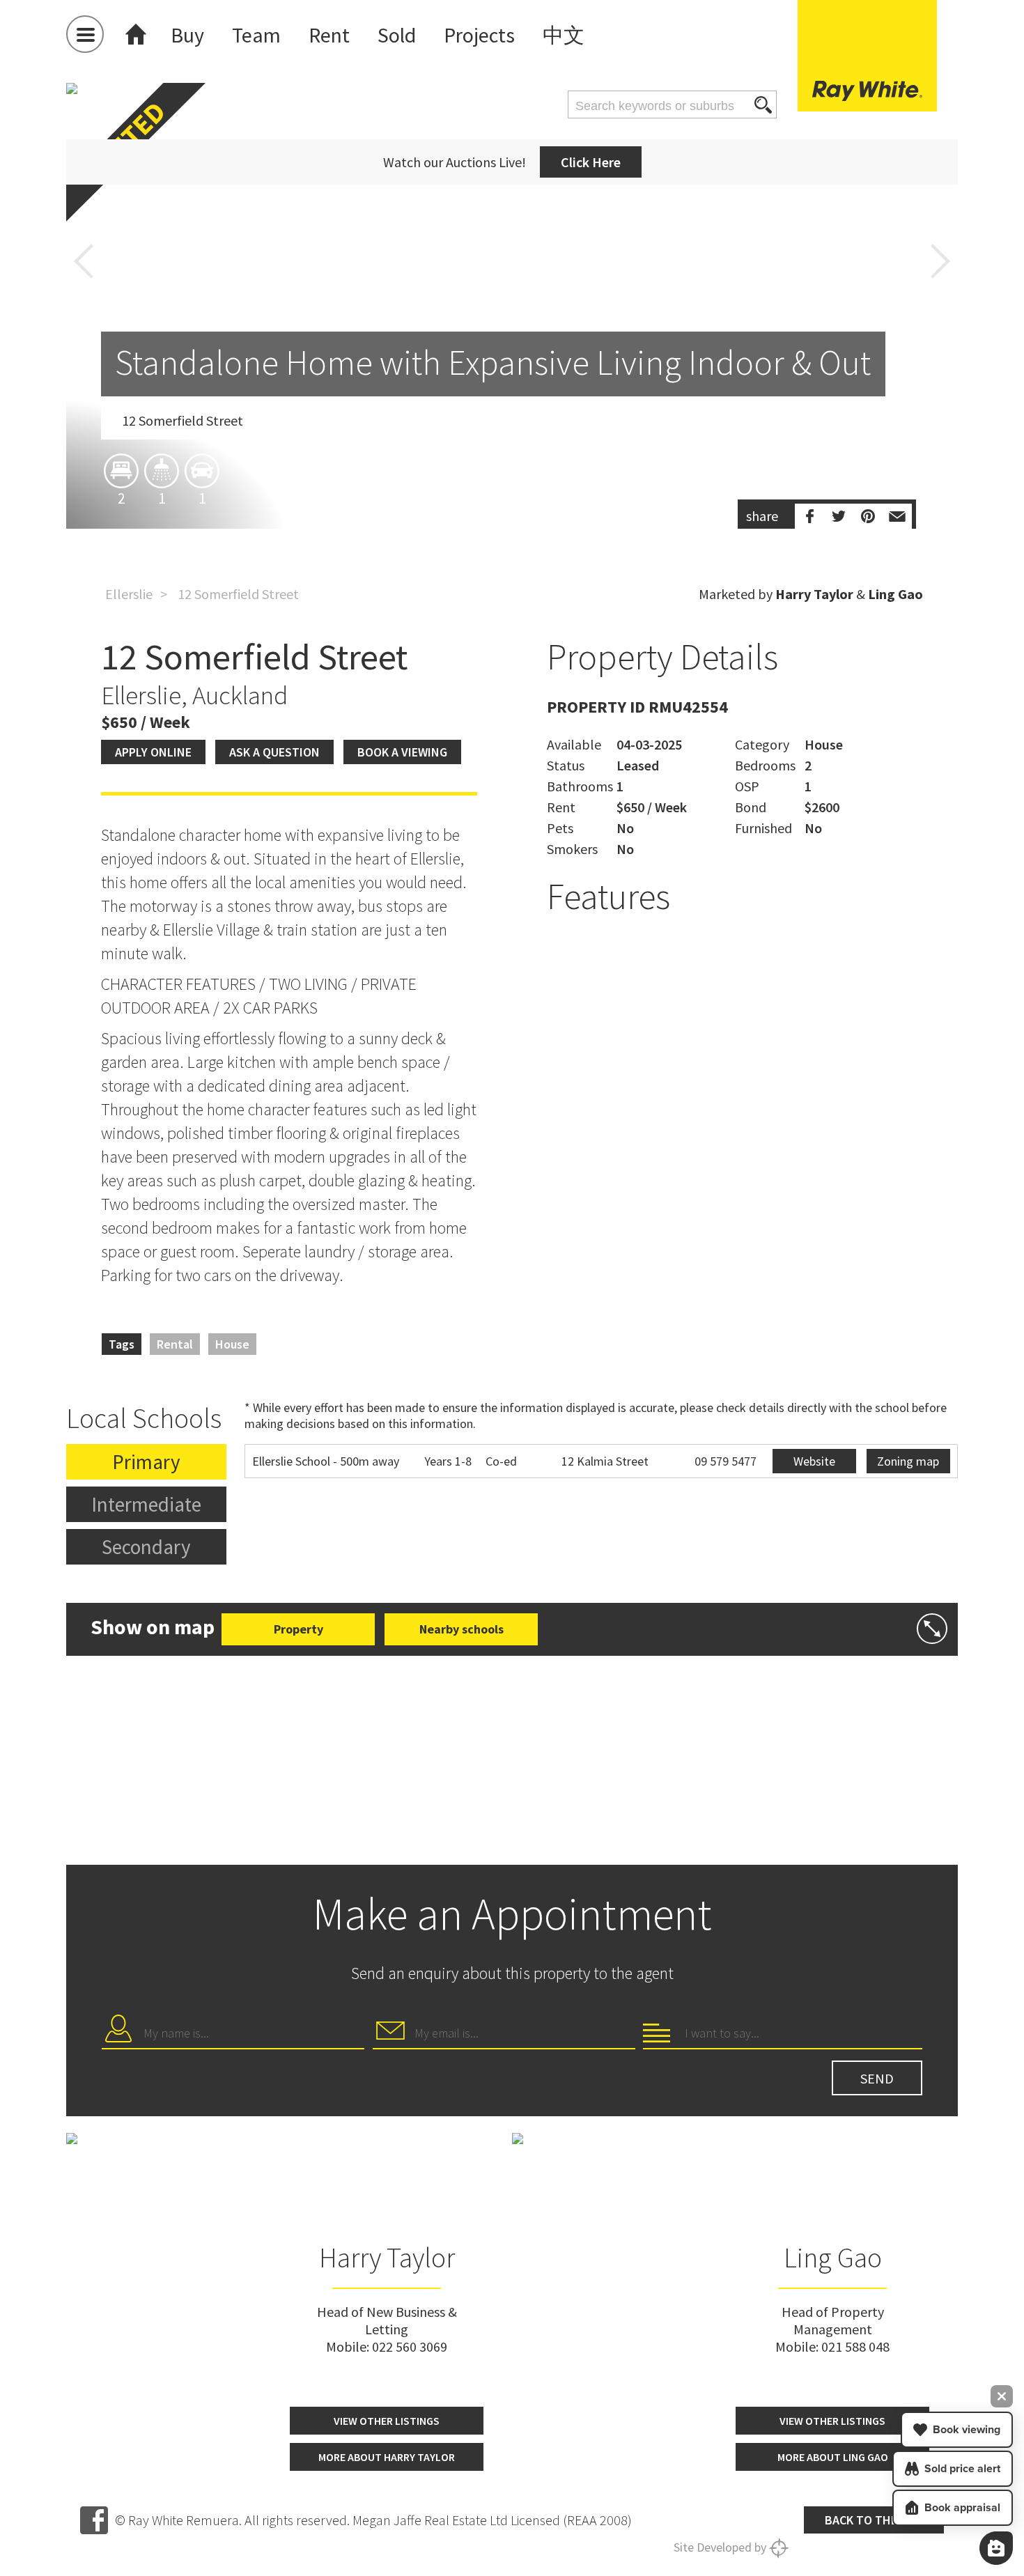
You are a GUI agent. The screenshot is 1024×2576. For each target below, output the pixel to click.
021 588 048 (855, 2346)
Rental (175, 1344)
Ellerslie (129, 594)
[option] (512, 387)
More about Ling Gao (833, 2457)
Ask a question (274, 752)
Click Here (591, 162)
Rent (329, 35)
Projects (479, 35)
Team (256, 35)
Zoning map (908, 1461)
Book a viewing (402, 752)
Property (298, 1629)
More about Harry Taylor (387, 2457)
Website (814, 1461)
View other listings (387, 2421)
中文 (564, 35)
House (232, 1344)
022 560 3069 (410, 2346)
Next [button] (940, 261)
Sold (397, 35)
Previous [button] (84, 261)
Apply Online (153, 752)
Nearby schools (461, 1629)
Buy (187, 35)
